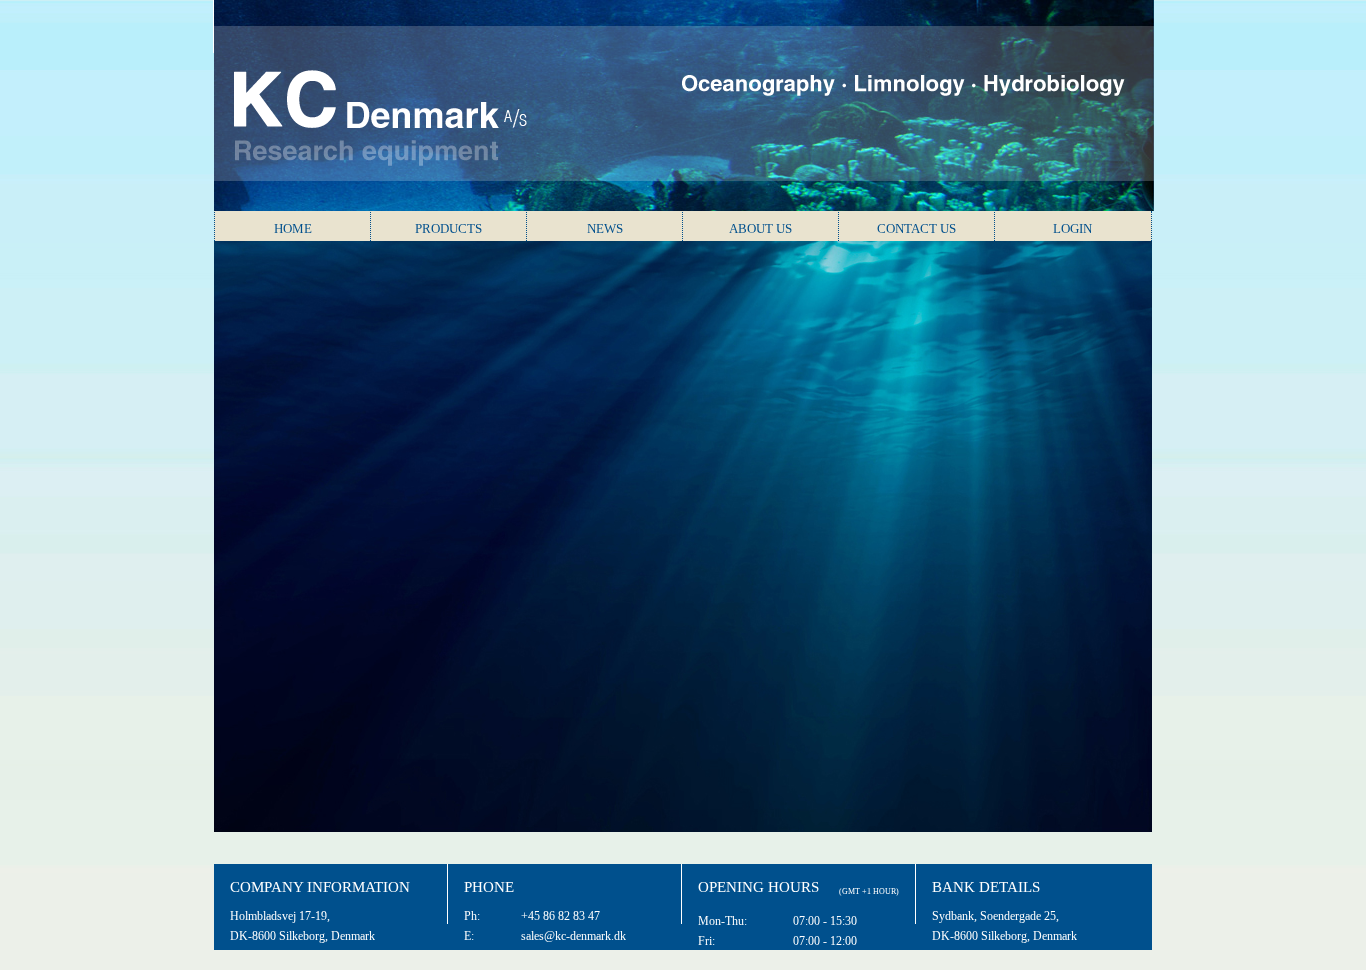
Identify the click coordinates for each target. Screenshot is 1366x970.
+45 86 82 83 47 (560, 916)
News (605, 228)
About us (760, 228)
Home (293, 228)
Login (1072, 228)
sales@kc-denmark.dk (573, 936)
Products (448, 228)
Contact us (916, 228)
